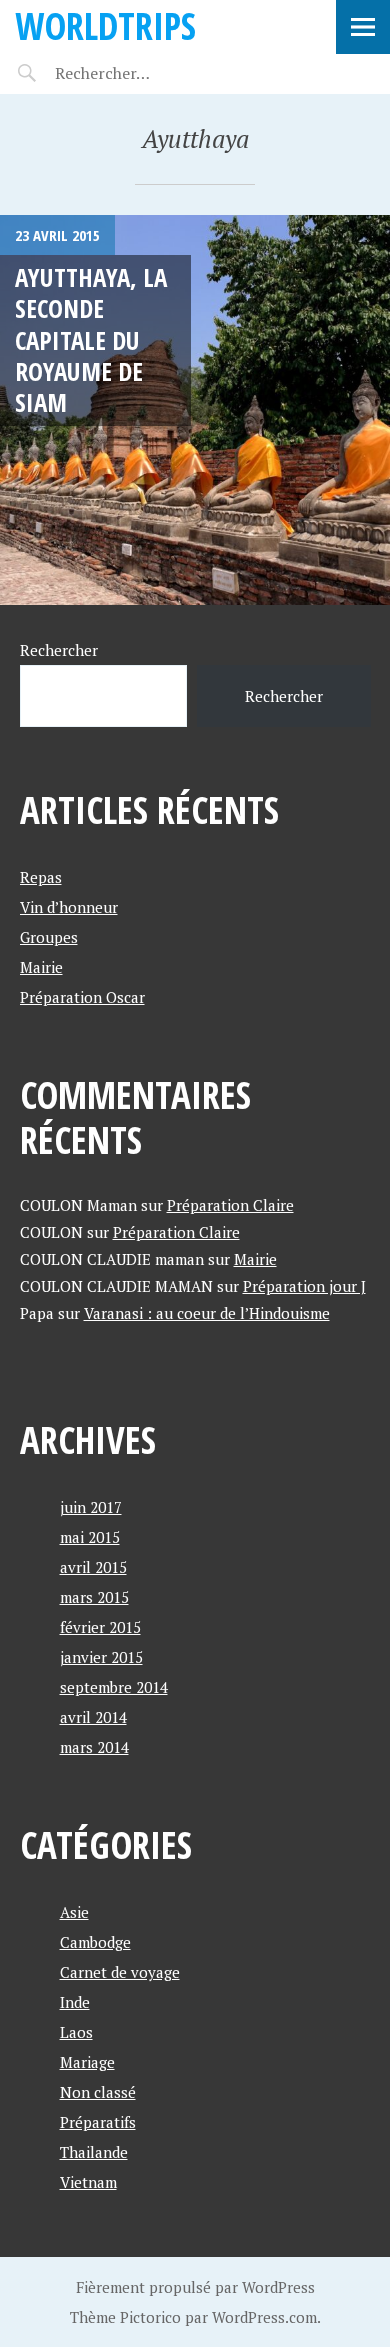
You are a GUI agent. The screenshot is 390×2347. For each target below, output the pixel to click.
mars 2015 (94, 1597)
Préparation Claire (230, 1205)
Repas (41, 877)
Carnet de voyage (120, 1972)
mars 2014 (94, 1747)
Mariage (87, 2062)
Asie (74, 1912)
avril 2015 (93, 1567)
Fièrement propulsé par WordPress (195, 2287)
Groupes (49, 937)
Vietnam (88, 2182)
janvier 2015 (101, 1657)
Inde (75, 2002)
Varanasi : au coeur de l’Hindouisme (207, 1313)
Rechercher (59, 650)
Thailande (94, 2152)
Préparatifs (98, 2122)
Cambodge (95, 1942)
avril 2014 (93, 1717)
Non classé (98, 2092)
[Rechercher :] (137, 73)
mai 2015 (90, 1537)
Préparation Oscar (82, 997)
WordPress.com (264, 2317)
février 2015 (100, 1627)
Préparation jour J (304, 1286)
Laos (76, 2032)
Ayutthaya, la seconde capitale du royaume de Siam (91, 339)
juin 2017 (91, 1507)
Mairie (41, 967)
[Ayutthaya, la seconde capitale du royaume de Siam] (195, 410)
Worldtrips (105, 25)
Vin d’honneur (69, 907)
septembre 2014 (114, 1687)
